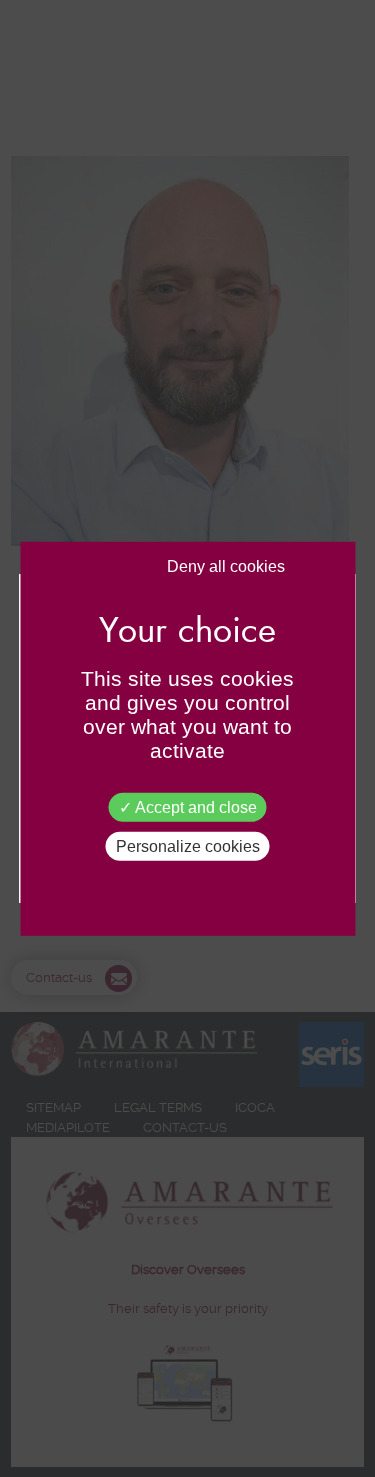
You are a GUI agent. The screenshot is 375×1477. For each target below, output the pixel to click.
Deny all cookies (226, 565)
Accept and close (194, 806)
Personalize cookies (188, 846)
